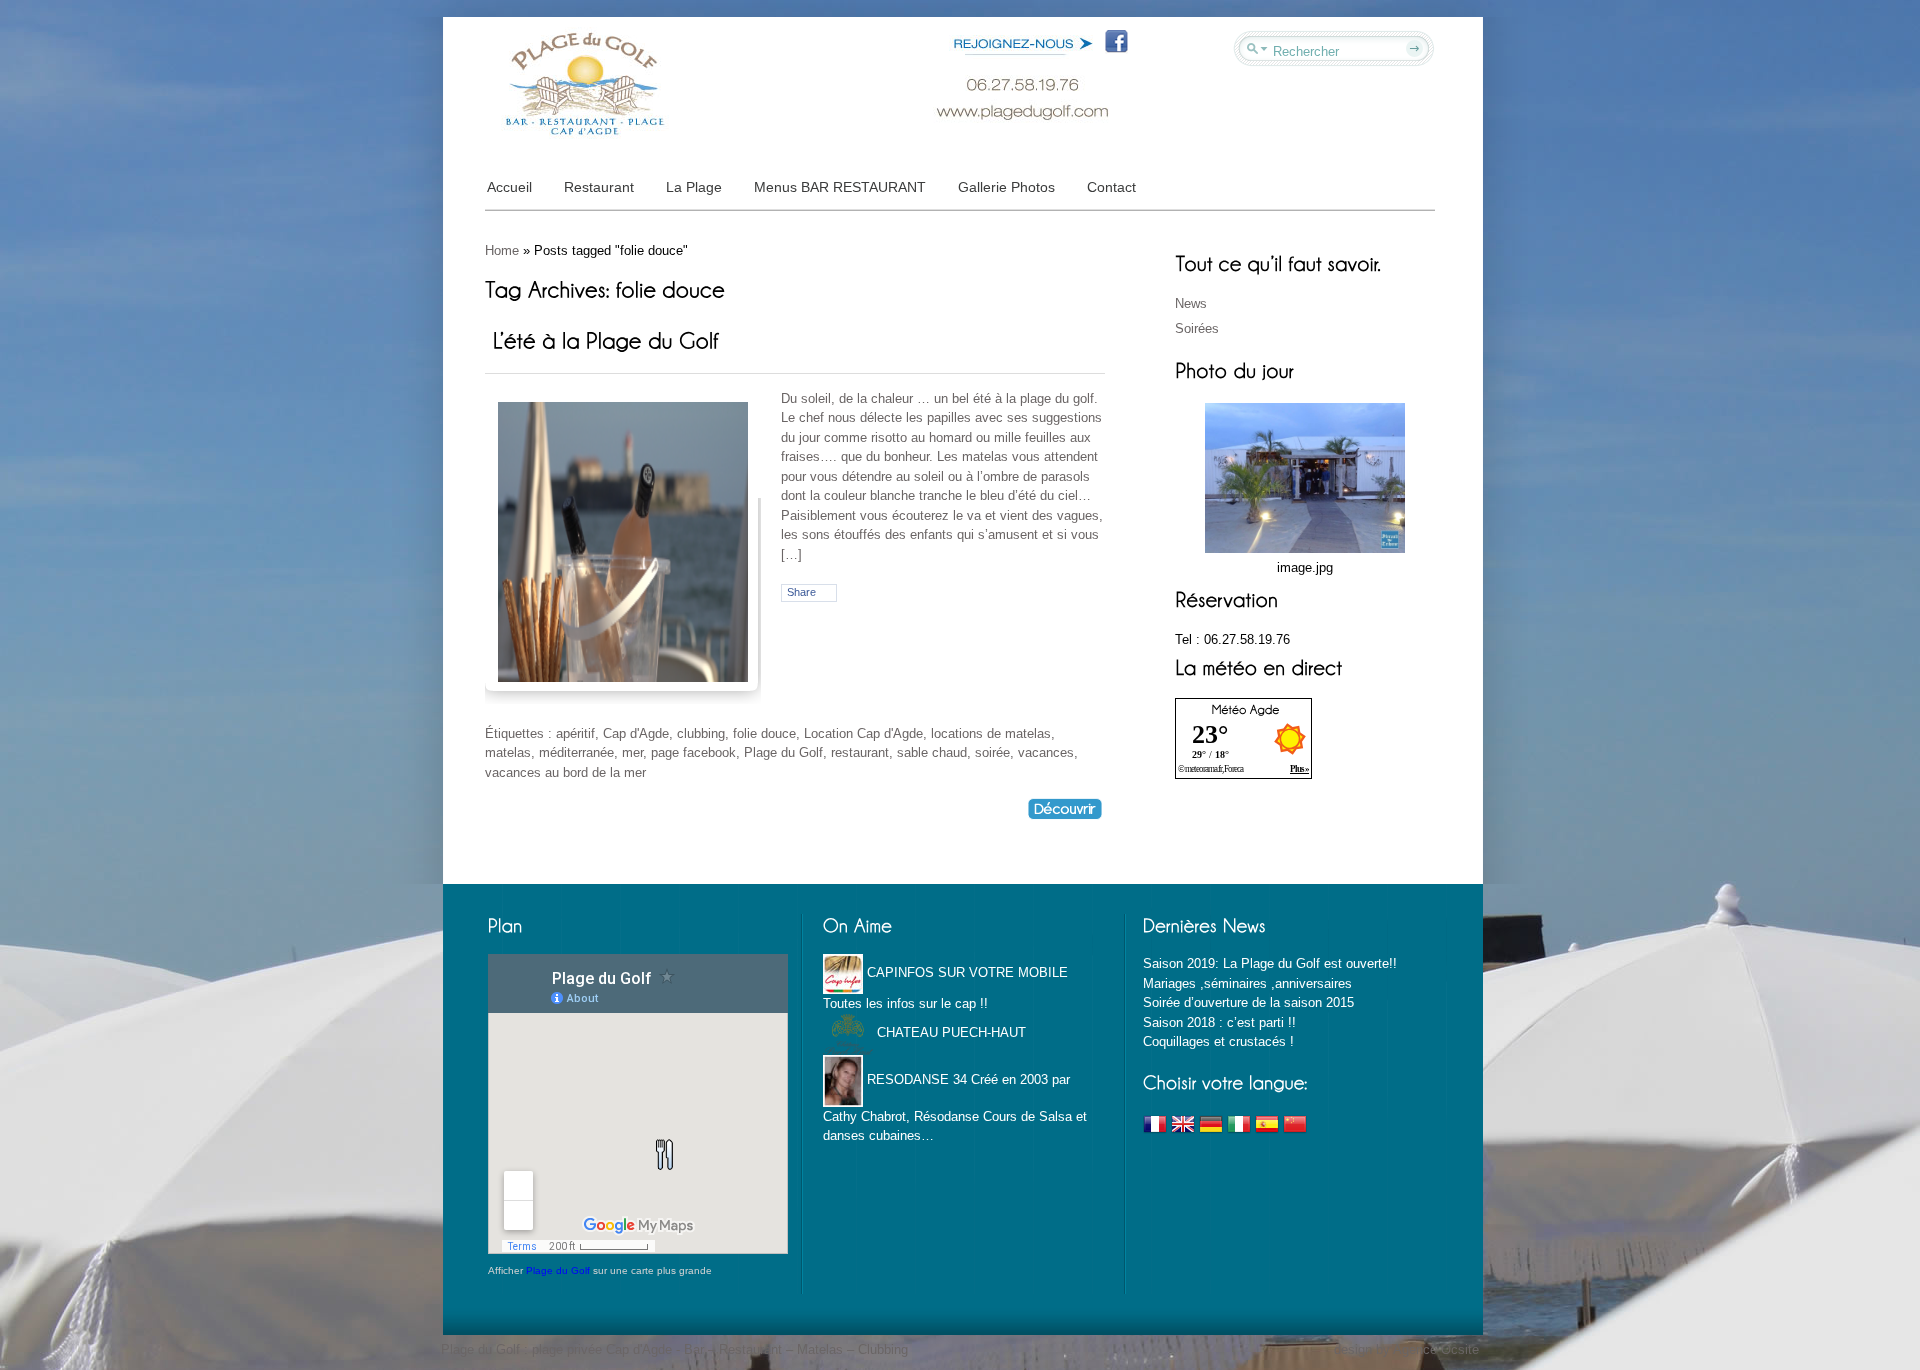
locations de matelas (991, 733)
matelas (508, 752)
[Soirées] (1305, 476)
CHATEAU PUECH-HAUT (949, 1032)
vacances (1046, 752)
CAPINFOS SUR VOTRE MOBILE (965, 972)
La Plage (694, 187)
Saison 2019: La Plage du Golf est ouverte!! (1270, 963)
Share (801, 592)
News (1191, 303)
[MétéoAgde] (1246, 708)
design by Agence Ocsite (1406, 1349)
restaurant (860, 752)
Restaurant (599, 187)
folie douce (764, 733)
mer (632, 752)
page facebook (693, 752)
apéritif (575, 733)
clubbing (701, 733)
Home (502, 250)
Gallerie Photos (1006, 187)
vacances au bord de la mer (565, 772)
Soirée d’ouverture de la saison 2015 (1248, 1002)
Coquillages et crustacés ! (1218, 1041)
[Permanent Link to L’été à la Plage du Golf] (605, 339)
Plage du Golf (783, 752)
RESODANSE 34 (915, 1079)
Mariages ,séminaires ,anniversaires (1247, 983)
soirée (992, 752)
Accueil (509, 187)
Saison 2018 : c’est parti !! (1219, 1022)
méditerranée (576, 752)
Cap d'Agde (636, 733)
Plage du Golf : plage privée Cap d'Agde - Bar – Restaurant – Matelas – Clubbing (674, 1349)
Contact (1111, 187)
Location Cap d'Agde (863, 733)
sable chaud (932, 752)
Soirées (1197, 328)
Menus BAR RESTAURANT (840, 187)
